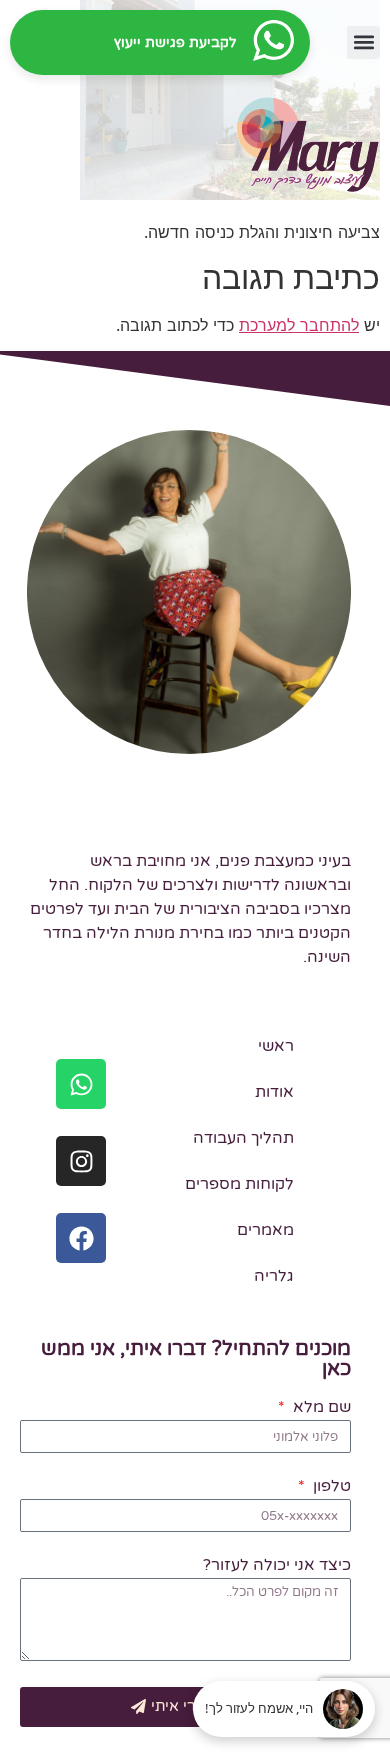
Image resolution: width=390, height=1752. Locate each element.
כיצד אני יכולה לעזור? (277, 1566)
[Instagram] (81, 1161)
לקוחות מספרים (239, 1184)
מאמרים (265, 1230)
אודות (274, 1092)
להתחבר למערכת (299, 325)
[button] (363, 42)
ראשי (276, 1046)
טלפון (329, 1487)
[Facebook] (81, 1238)
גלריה (274, 1276)
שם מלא (319, 1408)
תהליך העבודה (243, 1138)
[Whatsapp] (81, 1084)
